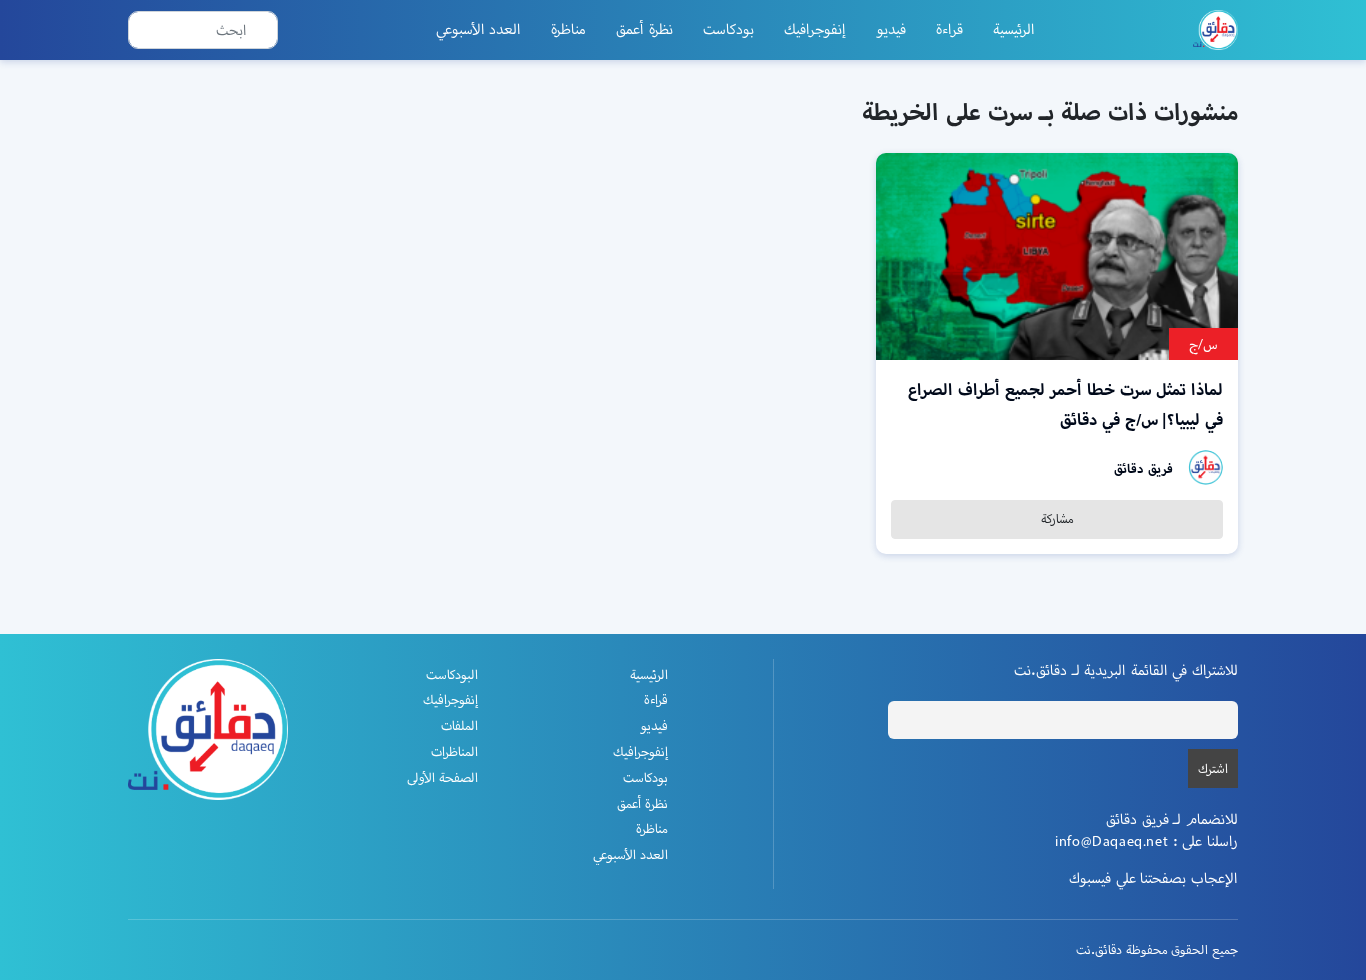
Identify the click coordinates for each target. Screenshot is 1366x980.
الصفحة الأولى (442, 777)
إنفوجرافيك (815, 29)
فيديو (891, 29)
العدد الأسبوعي (479, 29)
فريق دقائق (1143, 468)
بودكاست (728, 29)
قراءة (949, 29)
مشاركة (1057, 518)
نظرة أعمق (644, 29)
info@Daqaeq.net (1111, 841)
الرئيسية (1014, 29)
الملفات (459, 725)
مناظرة (568, 29)
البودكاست (452, 674)
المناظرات (454, 751)
